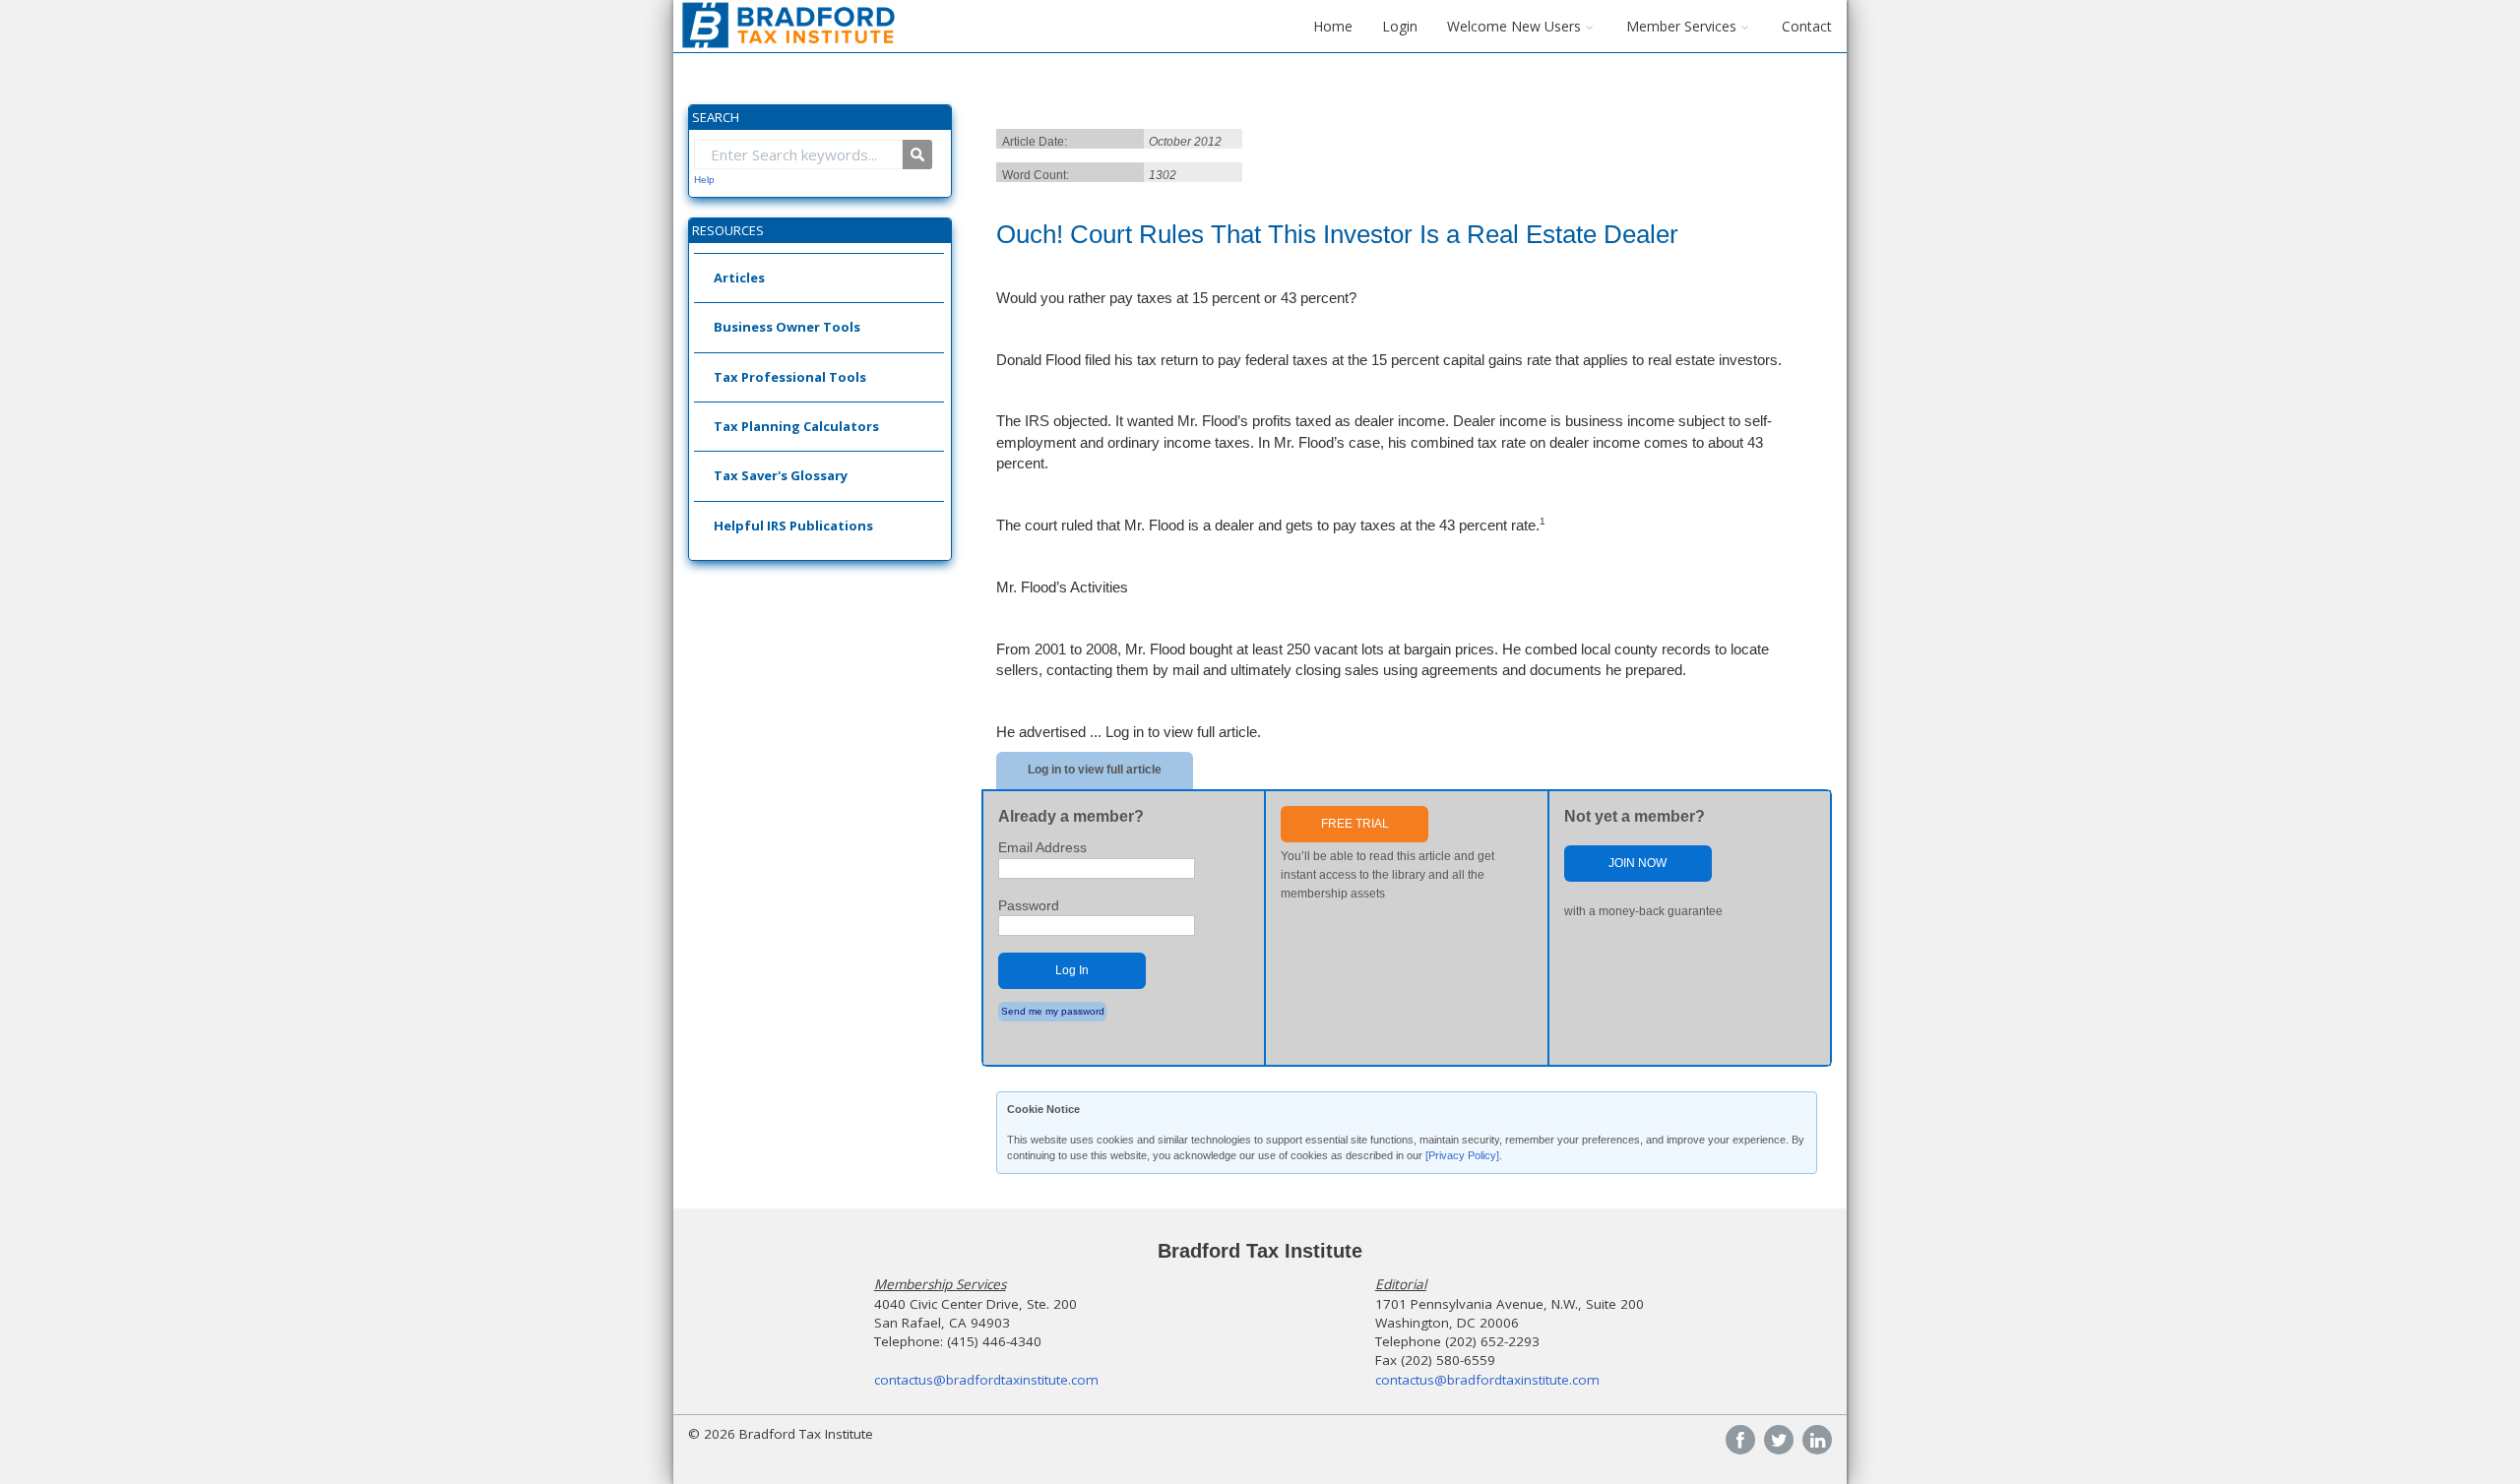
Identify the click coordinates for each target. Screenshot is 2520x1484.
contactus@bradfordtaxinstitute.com (986, 1380)
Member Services (1681, 26)
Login (1400, 26)
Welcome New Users (1514, 26)
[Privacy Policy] (1462, 1155)
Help (704, 180)
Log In (1072, 970)
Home (1333, 26)
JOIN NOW (1638, 863)
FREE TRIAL (1355, 824)
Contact (1807, 26)
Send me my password (1053, 1011)
